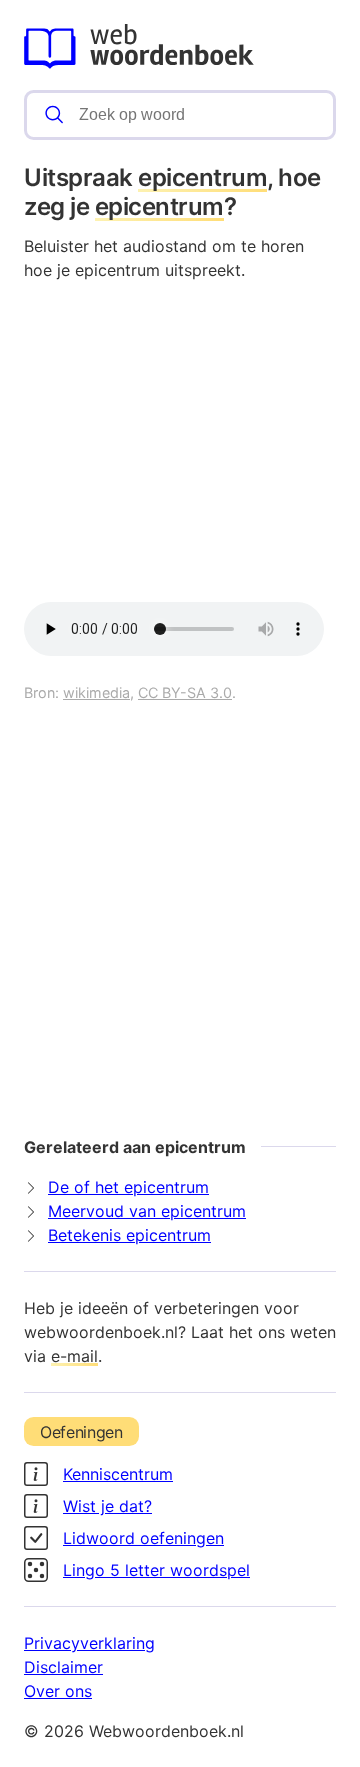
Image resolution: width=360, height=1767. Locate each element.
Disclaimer (63, 1667)
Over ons (58, 1691)
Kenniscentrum (118, 1474)
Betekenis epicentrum (129, 1235)
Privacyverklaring (89, 1643)
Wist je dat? (107, 1506)
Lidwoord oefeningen (143, 1538)
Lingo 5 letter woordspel (156, 1570)
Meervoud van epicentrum (147, 1211)
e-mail (74, 1356)
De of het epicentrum (128, 1187)
